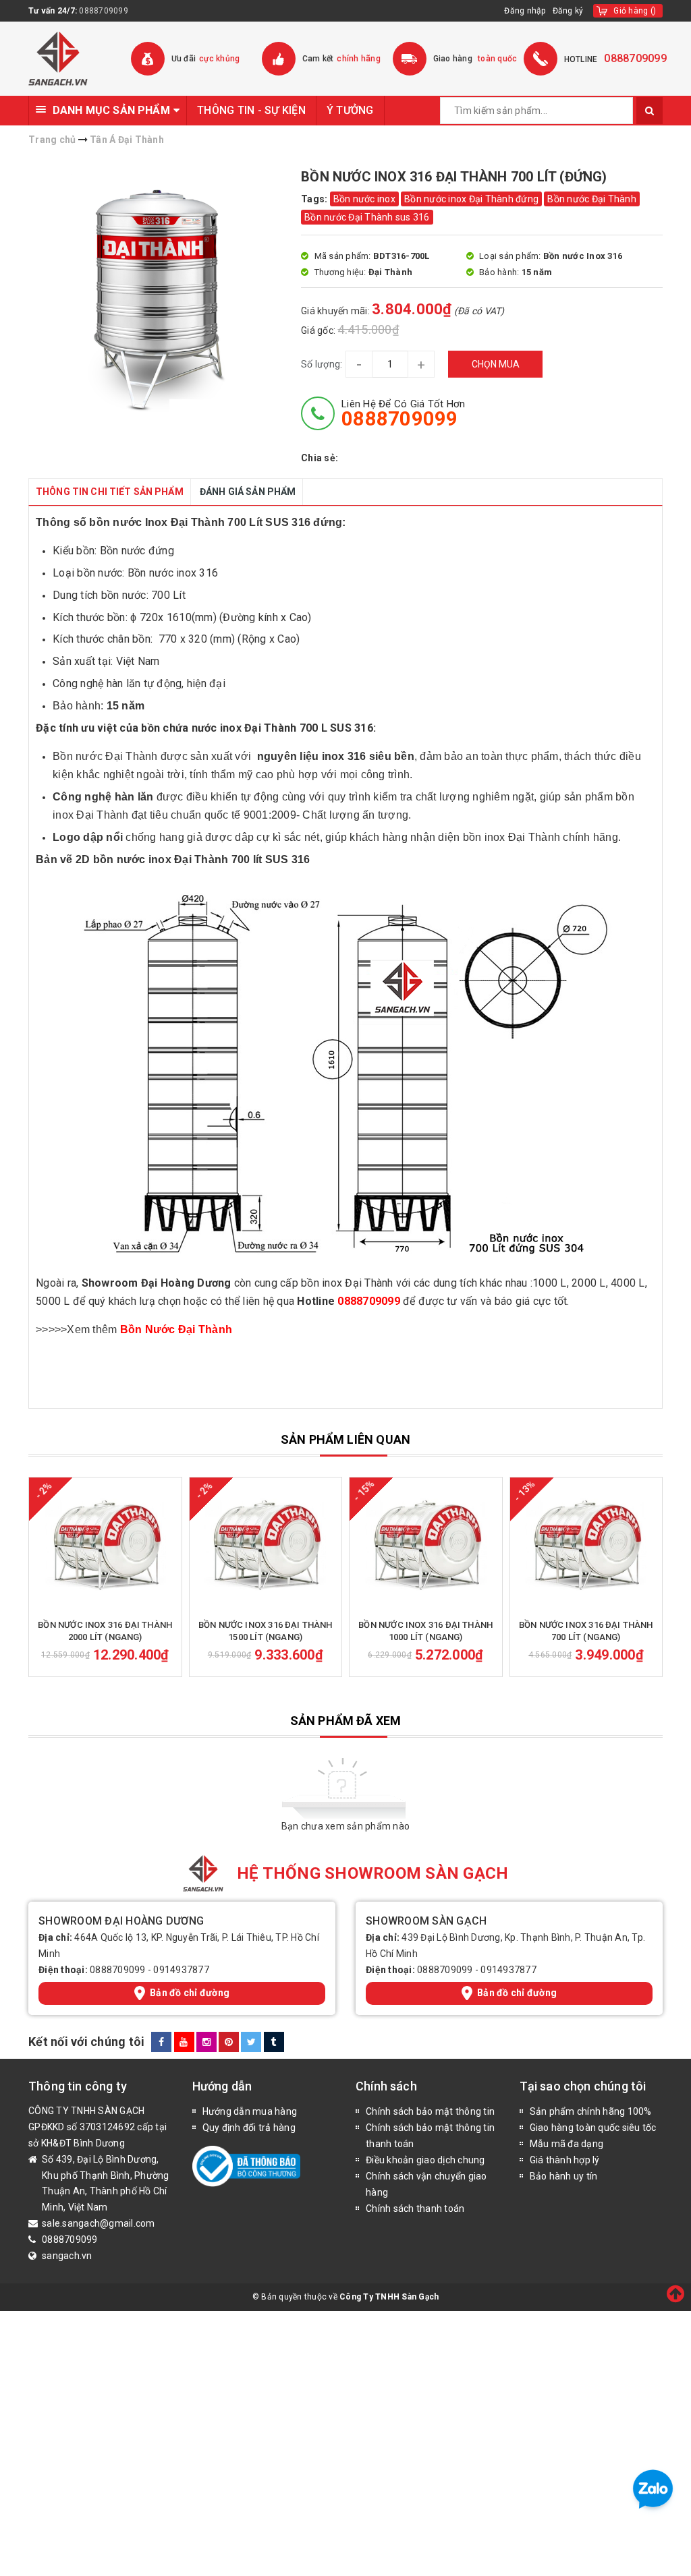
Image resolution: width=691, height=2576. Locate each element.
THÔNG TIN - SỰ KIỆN (251, 110)
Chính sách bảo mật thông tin (430, 2111)
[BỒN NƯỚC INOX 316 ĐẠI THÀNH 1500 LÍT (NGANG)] (266, 1545)
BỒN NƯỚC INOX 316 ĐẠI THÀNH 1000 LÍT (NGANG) (425, 1631)
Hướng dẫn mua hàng (250, 2111)
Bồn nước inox (364, 199)
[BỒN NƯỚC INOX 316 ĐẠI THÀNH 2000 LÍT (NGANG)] (105, 1545)
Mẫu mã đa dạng (567, 2144)
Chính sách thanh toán (415, 2208)
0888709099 (104, 11)
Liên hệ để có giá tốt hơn (403, 413)
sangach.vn (67, 2256)
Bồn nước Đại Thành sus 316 (367, 217)
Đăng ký (568, 11)
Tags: (315, 199)
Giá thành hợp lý (565, 2160)
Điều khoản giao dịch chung (425, 2160)
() (635, 11)
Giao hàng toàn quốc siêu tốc (593, 2128)
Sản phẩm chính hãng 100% (591, 2111)
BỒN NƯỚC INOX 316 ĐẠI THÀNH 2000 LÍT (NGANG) (105, 1631)
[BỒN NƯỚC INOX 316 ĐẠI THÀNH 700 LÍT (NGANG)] (586, 1545)
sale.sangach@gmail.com (99, 2223)
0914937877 (181, 1970)
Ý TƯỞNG (350, 110)
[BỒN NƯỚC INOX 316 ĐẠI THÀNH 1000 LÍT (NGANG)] (426, 1545)
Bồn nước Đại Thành (592, 199)
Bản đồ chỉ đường (190, 1993)
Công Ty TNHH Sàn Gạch (389, 2297)
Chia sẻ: (320, 458)
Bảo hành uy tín (564, 2176)
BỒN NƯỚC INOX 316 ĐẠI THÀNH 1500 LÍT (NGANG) (266, 1631)
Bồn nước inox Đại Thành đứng (471, 199)
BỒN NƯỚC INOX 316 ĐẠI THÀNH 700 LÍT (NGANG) (586, 1631)
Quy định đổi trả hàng (249, 2128)
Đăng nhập (525, 11)
